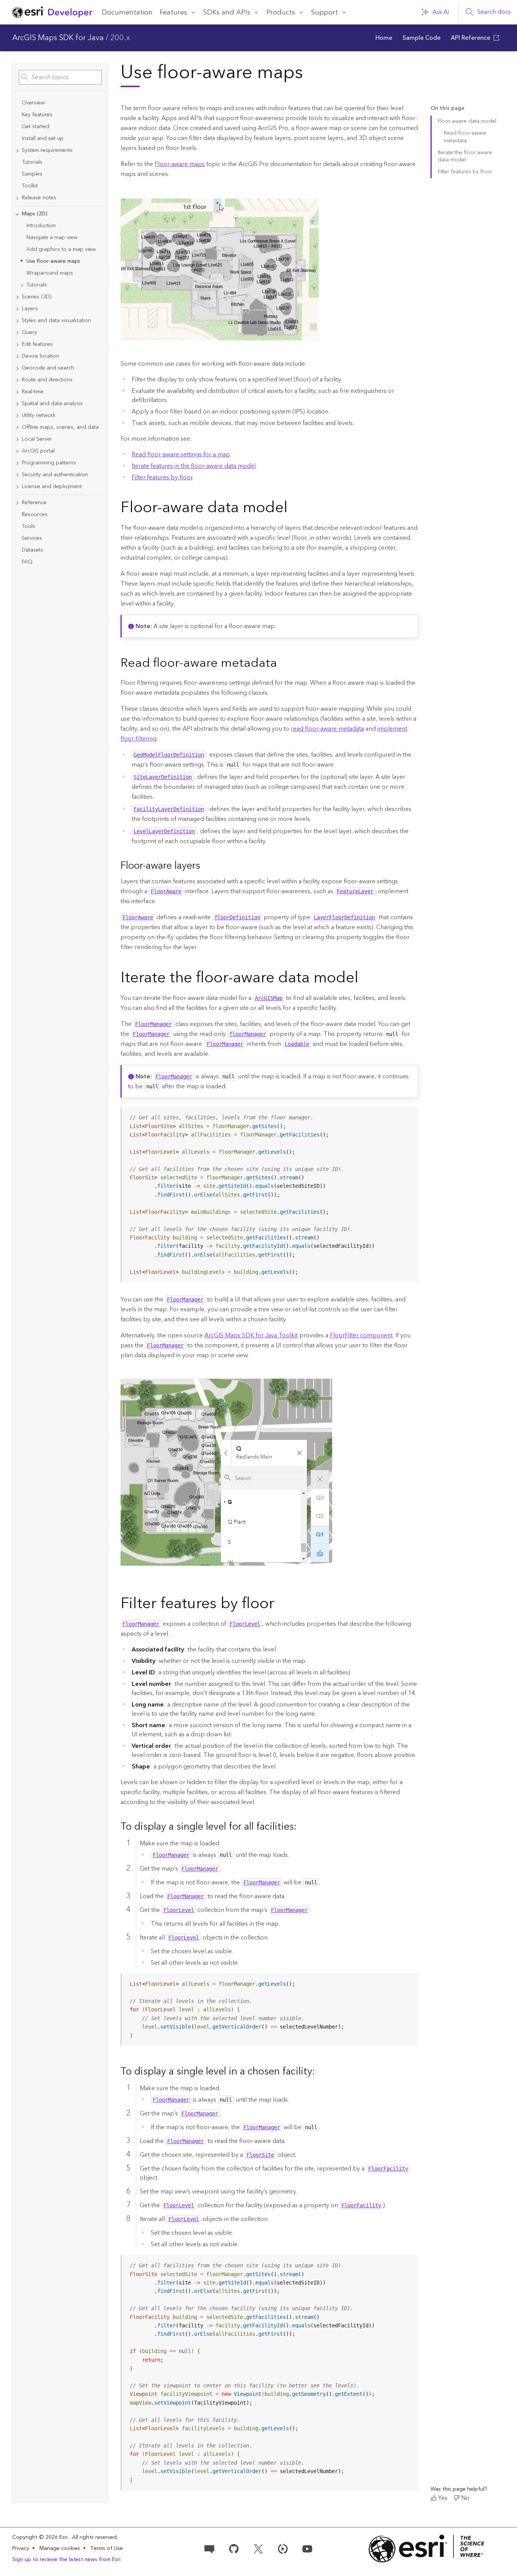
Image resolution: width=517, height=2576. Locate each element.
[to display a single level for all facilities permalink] (303, 1827)
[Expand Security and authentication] (17, 475)
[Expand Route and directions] (17, 380)
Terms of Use (107, 2548)
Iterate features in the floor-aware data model (194, 466)
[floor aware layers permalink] (206, 866)
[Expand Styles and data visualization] (17, 321)
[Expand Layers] (17, 309)
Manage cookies (60, 2549)
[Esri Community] (209, 2548)
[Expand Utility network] (17, 416)
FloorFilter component (361, 1335)
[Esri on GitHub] (234, 2548)
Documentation (127, 12)
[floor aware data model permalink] (294, 509)
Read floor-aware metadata (465, 137)
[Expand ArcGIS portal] (17, 451)
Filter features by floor (162, 477)
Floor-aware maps (180, 164)
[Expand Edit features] (17, 344)
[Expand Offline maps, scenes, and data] (17, 427)
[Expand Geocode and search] (17, 368)
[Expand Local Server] (17, 439)
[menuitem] (384, 38)
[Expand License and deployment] (17, 487)
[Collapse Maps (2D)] (17, 214)
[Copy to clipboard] (409, 1116)
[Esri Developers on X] (258, 2548)
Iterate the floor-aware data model (465, 156)
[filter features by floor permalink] (281, 1605)
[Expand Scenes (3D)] (17, 297)
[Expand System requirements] (17, 151)
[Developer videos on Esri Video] (283, 2548)
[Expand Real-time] (17, 392)
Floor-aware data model (467, 121)
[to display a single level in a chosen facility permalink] (321, 2072)
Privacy (21, 2548)
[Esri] (427, 2549)
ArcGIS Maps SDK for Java (58, 38)
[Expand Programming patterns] (17, 463)
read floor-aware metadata (327, 729)
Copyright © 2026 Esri (41, 2537)
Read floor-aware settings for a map (181, 454)
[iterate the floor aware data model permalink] (365, 979)
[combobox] (60, 77)
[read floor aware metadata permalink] (283, 664)
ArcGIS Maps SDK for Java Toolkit (251, 1335)
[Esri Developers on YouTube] (307, 2548)
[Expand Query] (17, 333)
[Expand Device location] (17, 356)
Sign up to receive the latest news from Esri (66, 2560)
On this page (447, 108)
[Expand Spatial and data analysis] (17, 404)
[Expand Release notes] (17, 198)
